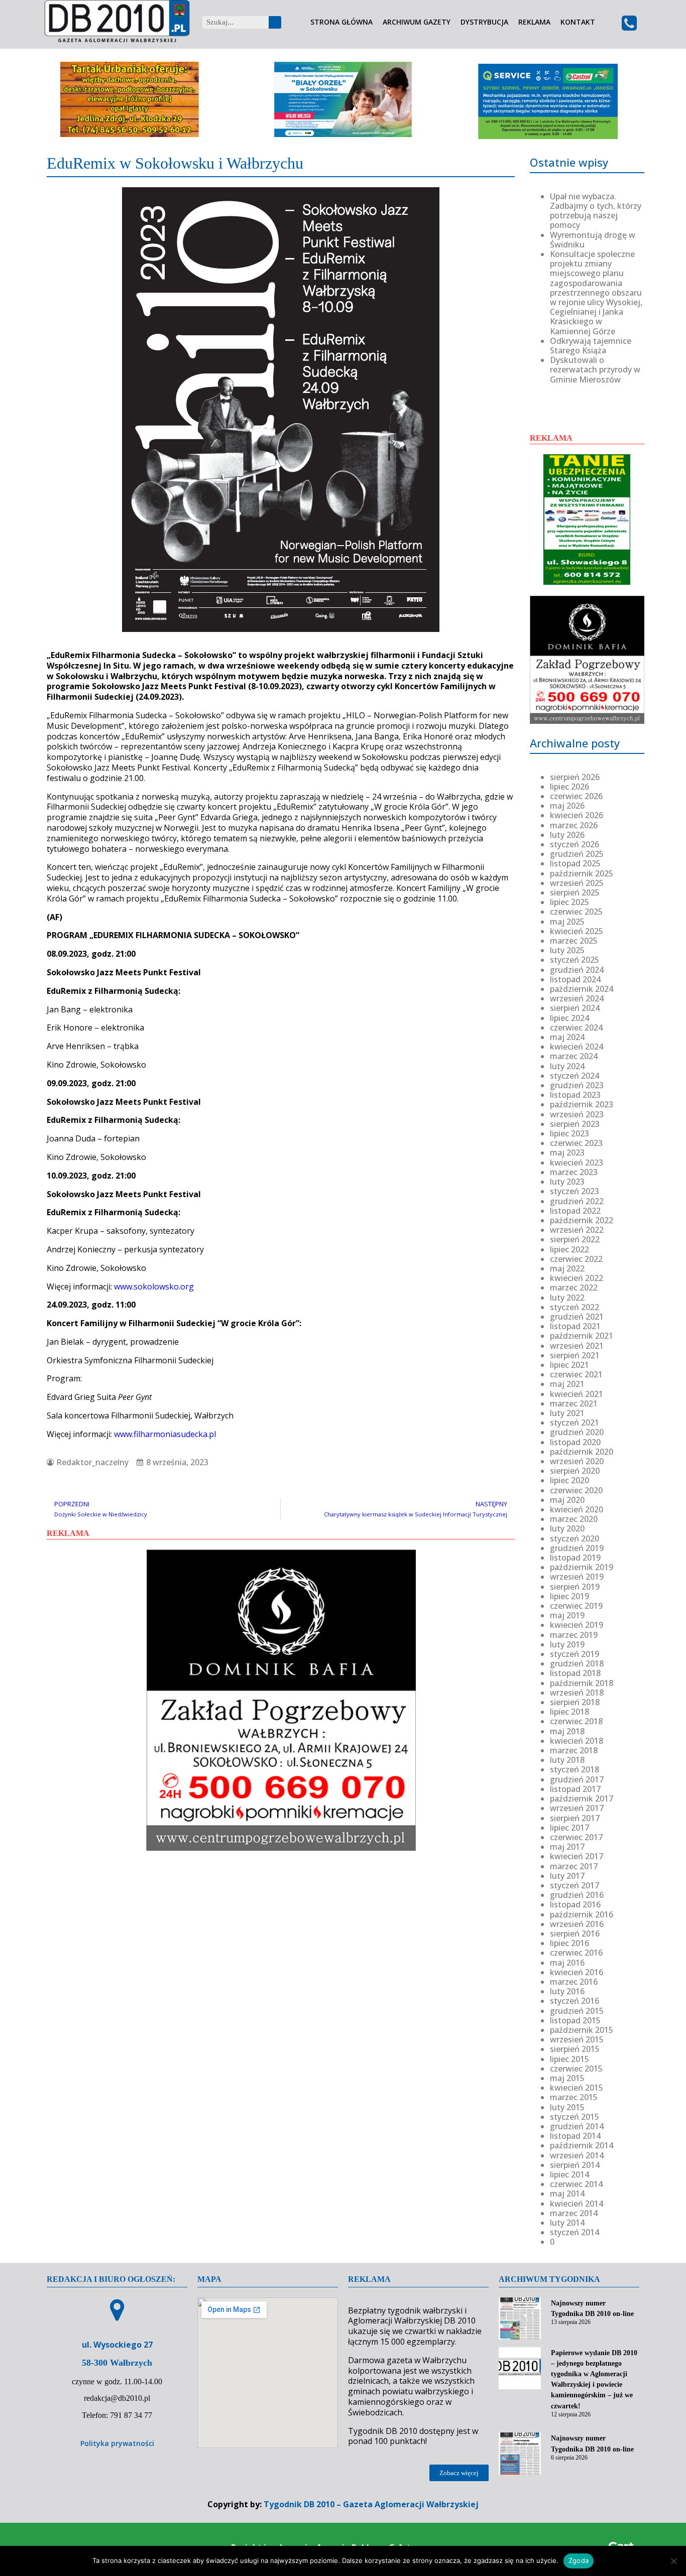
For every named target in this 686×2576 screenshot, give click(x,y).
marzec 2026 (574, 825)
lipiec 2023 (569, 1133)
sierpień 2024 (575, 1008)
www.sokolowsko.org (154, 1286)
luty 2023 (567, 1182)
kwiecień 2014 (577, 2204)
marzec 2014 (574, 2213)
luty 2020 (567, 1528)
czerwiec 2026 (576, 796)
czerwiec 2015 (576, 2069)
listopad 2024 (575, 979)
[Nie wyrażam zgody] (673, 2561)
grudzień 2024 (577, 970)
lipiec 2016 (569, 1943)
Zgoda (579, 2560)
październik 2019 (582, 1567)
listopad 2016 (575, 1904)
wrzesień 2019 (577, 1577)
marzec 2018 (574, 1750)
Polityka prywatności (117, 2443)
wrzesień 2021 (577, 1346)
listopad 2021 (575, 1326)
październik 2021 (582, 1336)
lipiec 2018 (569, 1712)
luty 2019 (567, 1644)
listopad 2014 (575, 2136)
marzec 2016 (574, 1982)
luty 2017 (567, 1876)
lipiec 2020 (569, 1480)
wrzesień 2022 (577, 1230)
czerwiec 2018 (576, 1721)
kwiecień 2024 (577, 1047)
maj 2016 (567, 1963)
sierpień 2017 (575, 1818)
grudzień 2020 (577, 1432)
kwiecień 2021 (577, 1394)
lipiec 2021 (569, 1365)
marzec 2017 (574, 1866)
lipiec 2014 (569, 2174)
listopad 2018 (575, 1673)
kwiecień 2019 (577, 1625)
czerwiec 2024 (576, 1027)
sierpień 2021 (575, 1355)
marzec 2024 (574, 1056)
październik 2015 (582, 2030)
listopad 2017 (575, 1789)
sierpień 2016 (575, 1934)
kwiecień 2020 (577, 1509)
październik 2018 (582, 1683)
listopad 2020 (575, 1442)
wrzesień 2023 (577, 1114)
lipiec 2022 (569, 1249)
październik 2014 (582, 2145)
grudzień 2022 (577, 1201)
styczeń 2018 (575, 1769)
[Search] (275, 22)
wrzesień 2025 (577, 883)
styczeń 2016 (575, 2001)
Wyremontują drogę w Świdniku (593, 240)
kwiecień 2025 (577, 931)
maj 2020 (567, 1500)
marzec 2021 (574, 1403)
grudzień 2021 (577, 1317)
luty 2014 (567, 2223)
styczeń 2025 (575, 960)
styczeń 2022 (575, 1307)
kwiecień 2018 (577, 1741)
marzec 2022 (574, 1287)
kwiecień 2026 (577, 815)
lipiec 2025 (569, 902)
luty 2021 (567, 1413)
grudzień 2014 (577, 2126)
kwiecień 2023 (577, 1163)
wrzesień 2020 (577, 1461)
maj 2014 (567, 2194)
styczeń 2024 (575, 1076)
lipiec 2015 (569, 2059)
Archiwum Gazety (417, 22)
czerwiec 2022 (576, 1259)
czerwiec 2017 (576, 1837)
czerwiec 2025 (576, 912)
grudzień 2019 (577, 1548)
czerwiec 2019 (576, 1606)
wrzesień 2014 (577, 2155)
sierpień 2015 (575, 2049)
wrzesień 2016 (577, 1924)
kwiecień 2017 (577, 1856)
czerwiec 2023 (576, 1143)
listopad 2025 (575, 863)
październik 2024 (582, 989)
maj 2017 (567, 1847)
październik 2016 (582, 1914)
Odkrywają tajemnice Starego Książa (591, 346)
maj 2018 (567, 1731)
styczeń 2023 (575, 1191)
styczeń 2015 (575, 2117)
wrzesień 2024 (577, 998)
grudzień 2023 (577, 1085)
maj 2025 (567, 922)
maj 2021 (567, 1384)
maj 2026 (567, 806)
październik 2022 (582, 1220)
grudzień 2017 (577, 1779)
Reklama (534, 22)
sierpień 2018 (575, 1702)
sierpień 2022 (575, 1239)
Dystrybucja (484, 22)
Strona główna (341, 22)
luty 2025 (567, 950)
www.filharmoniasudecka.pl (165, 1434)
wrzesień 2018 (577, 1693)
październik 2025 (582, 873)
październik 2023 (582, 1104)
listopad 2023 (575, 1095)
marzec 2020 (574, 1519)
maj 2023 (567, 1152)
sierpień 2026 (575, 777)
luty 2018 (567, 1760)
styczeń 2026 (575, 844)
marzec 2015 (574, 2097)
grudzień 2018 (577, 1663)
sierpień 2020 (575, 1471)
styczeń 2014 (575, 2232)
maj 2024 (567, 1037)
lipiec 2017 (569, 1828)
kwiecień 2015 (577, 2088)
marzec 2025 (574, 941)
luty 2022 (567, 1298)
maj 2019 (567, 1615)
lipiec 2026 (569, 787)
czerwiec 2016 (576, 1953)
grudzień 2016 (577, 1895)
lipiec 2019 (569, 1596)
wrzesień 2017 (577, 1808)
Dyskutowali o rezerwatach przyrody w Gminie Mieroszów (595, 369)
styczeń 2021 (575, 1423)
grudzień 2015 (577, 2011)
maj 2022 (567, 1268)
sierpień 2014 (575, 2165)
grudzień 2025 (577, 854)
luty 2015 (567, 2107)
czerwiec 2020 (576, 1490)
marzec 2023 (574, 1172)
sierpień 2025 (575, 892)
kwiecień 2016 (577, 1972)
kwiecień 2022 (577, 1278)
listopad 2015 (575, 2020)
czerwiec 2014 (576, 2184)
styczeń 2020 (575, 1538)
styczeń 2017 (575, 1885)
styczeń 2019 (575, 1654)
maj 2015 (567, 2078)
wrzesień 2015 (577, 2039)
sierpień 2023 (575, 1124)
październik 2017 (582, 1798)
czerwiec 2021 (576, 1374)
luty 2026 (567, 835)
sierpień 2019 (575, 1587)
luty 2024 (567, 1066)
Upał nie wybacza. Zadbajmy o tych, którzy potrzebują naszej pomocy (596, 211)
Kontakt (578, 22)
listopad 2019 (575, 1558)
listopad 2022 (575, 1211)
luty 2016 (567, 1991)
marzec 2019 (574, 1635)
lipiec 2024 (569, 1018)
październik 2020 (582, 1452)
